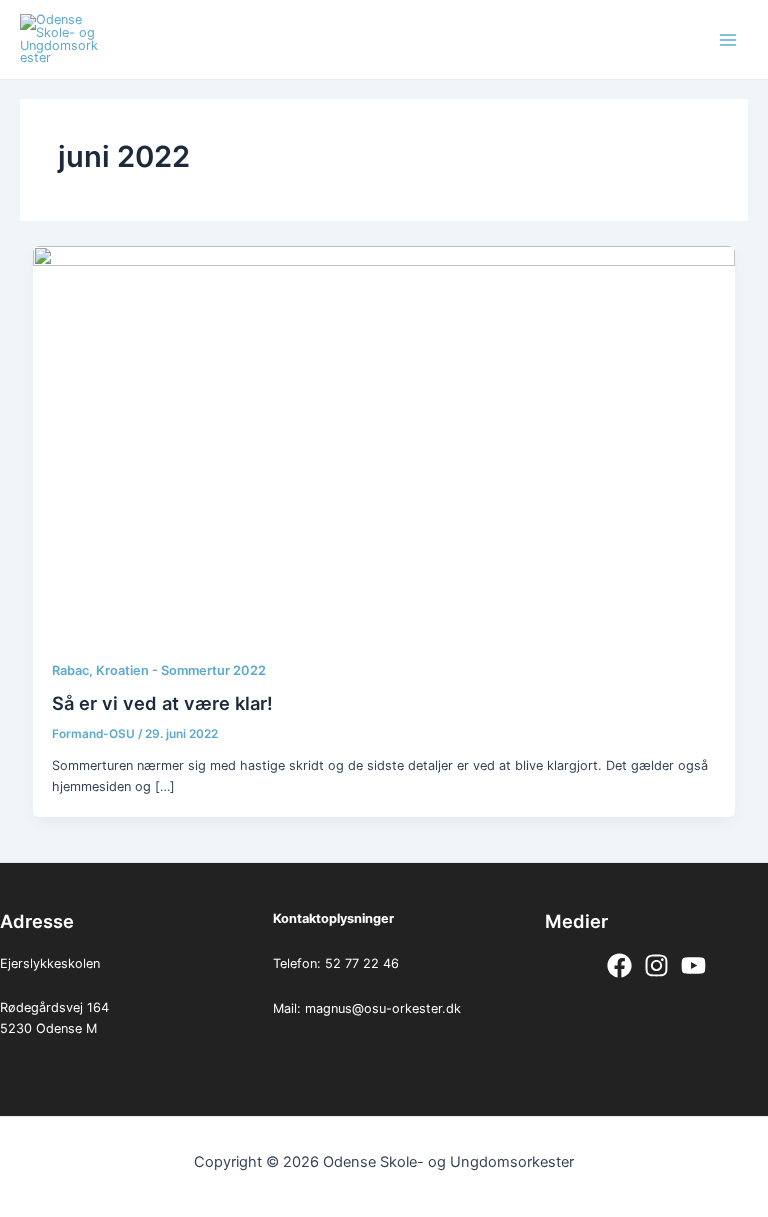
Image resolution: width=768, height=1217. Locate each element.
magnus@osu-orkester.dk (383, 1008)
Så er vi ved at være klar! (162, 703)
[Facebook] (619, 965)
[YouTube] (693, 965)
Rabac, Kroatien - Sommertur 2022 (159, 670)
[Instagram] (656, 965)
